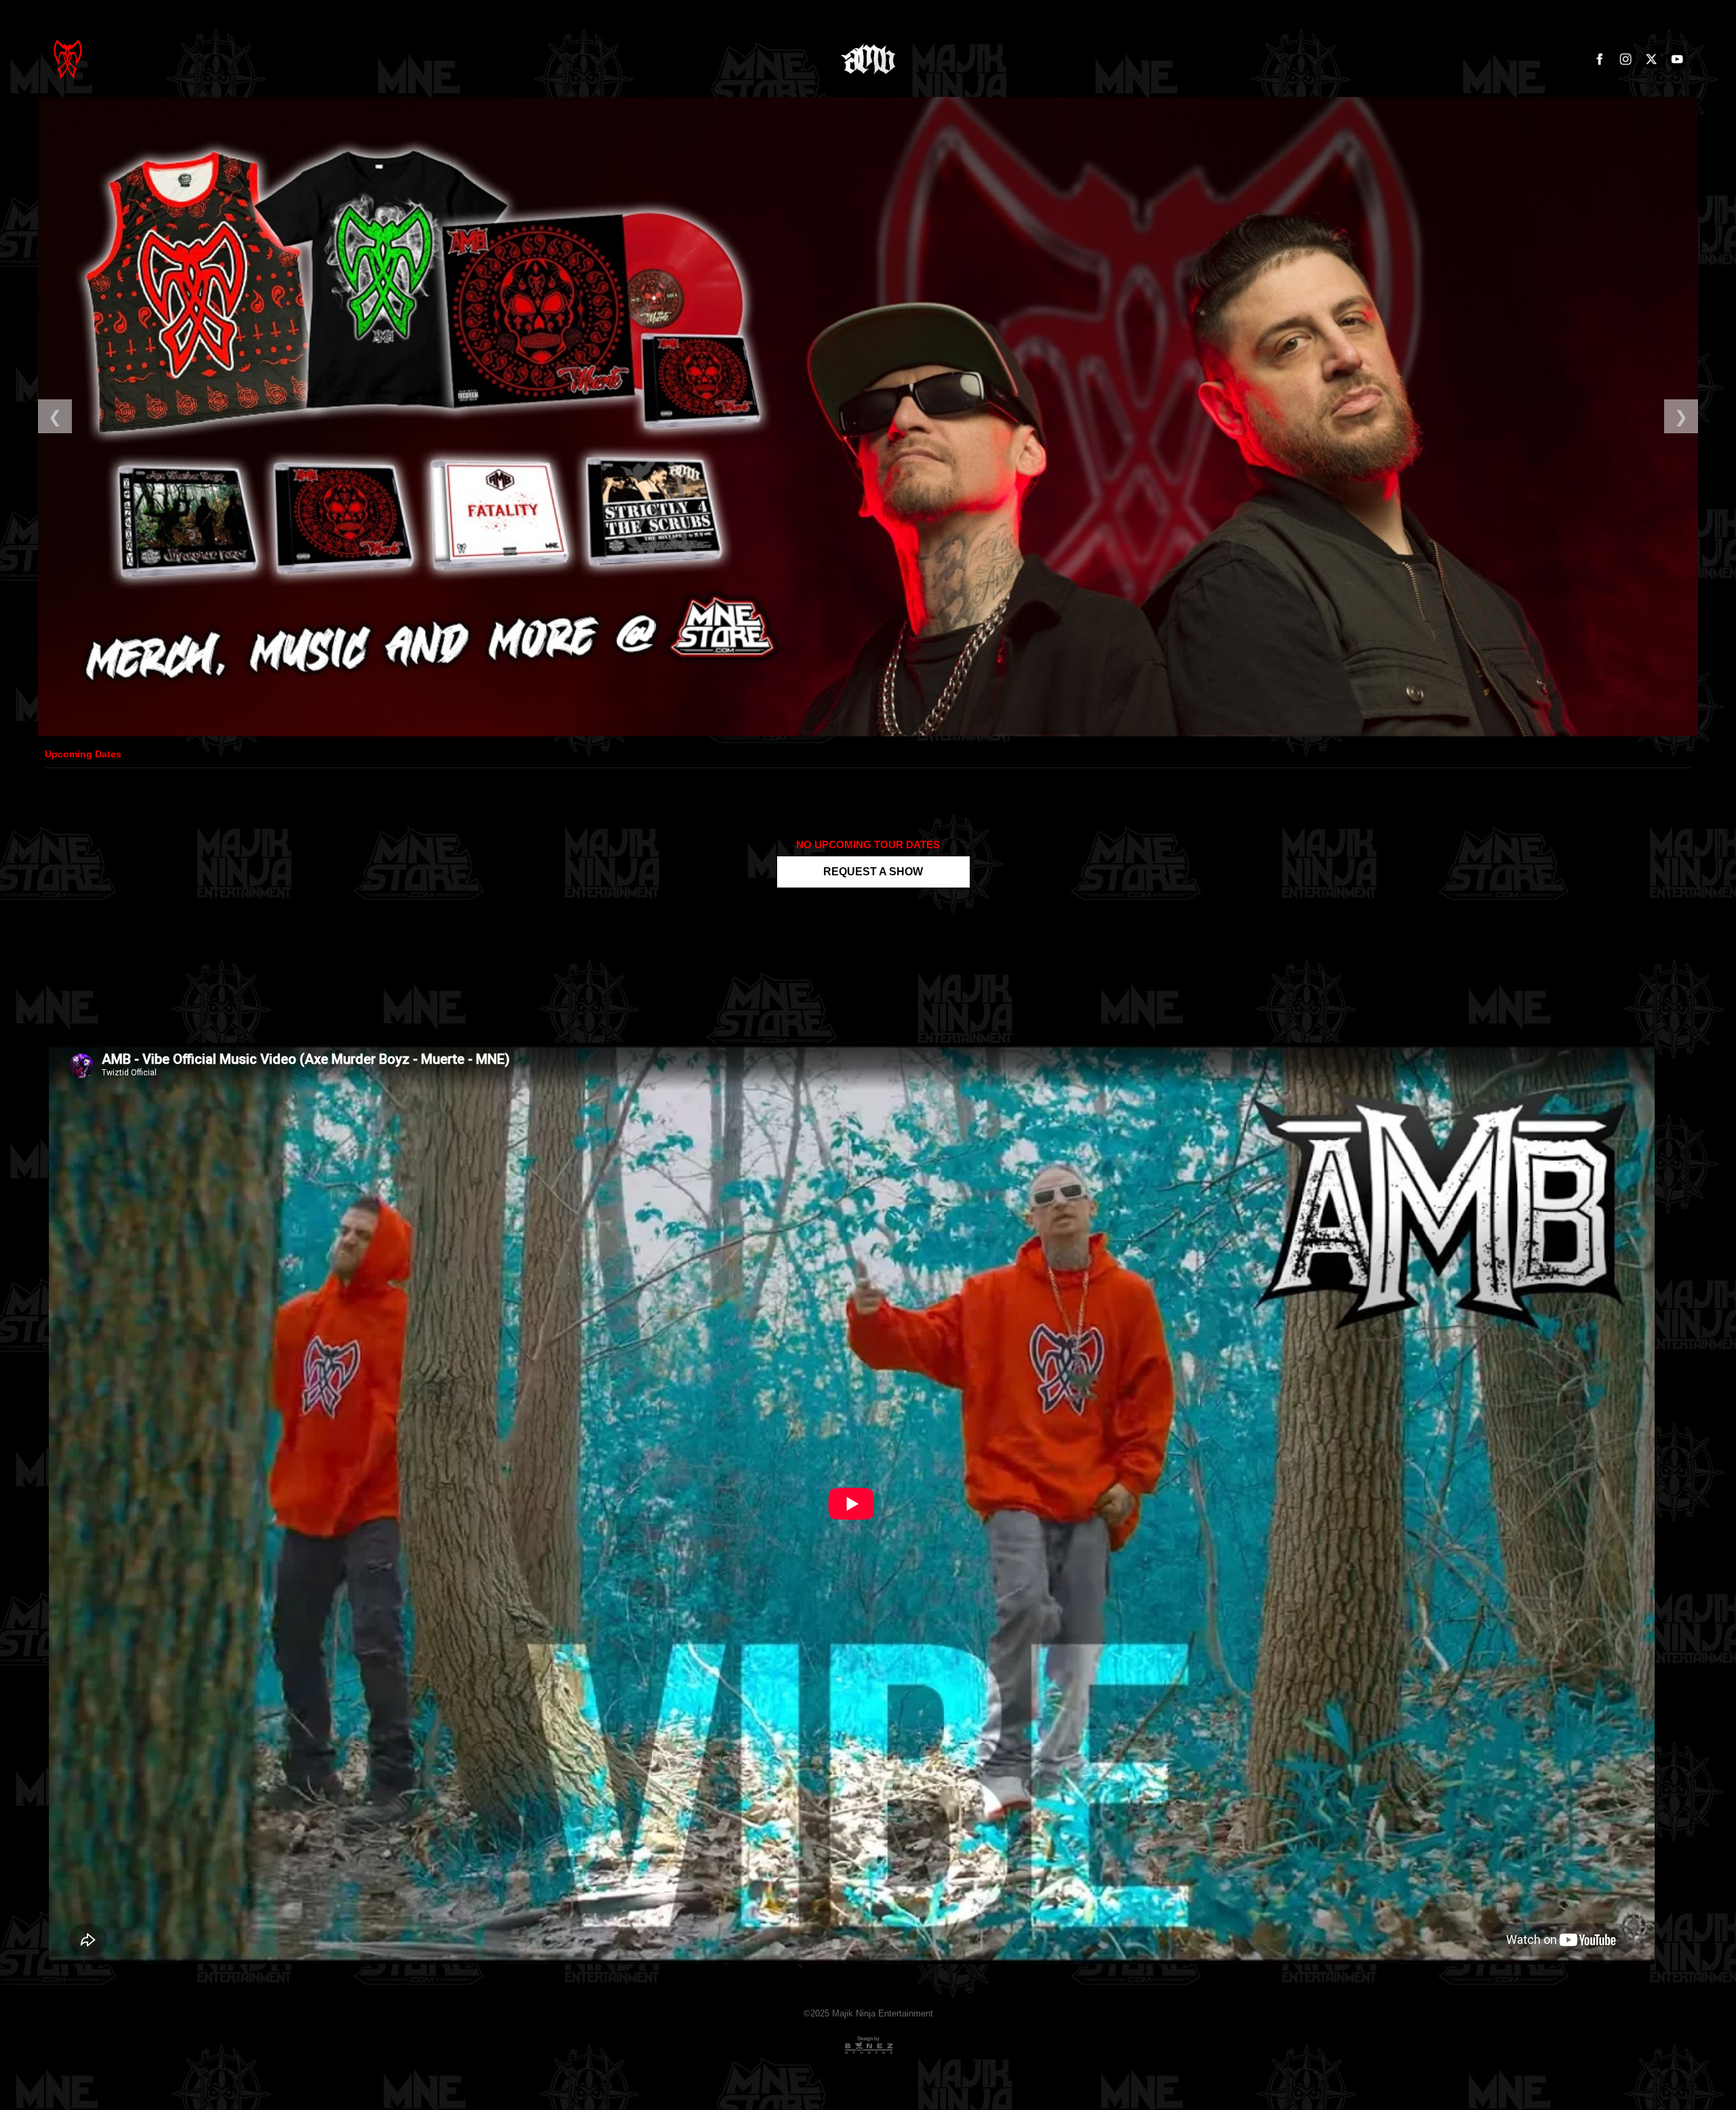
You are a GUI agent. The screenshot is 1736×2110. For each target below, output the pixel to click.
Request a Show (873, 872)
